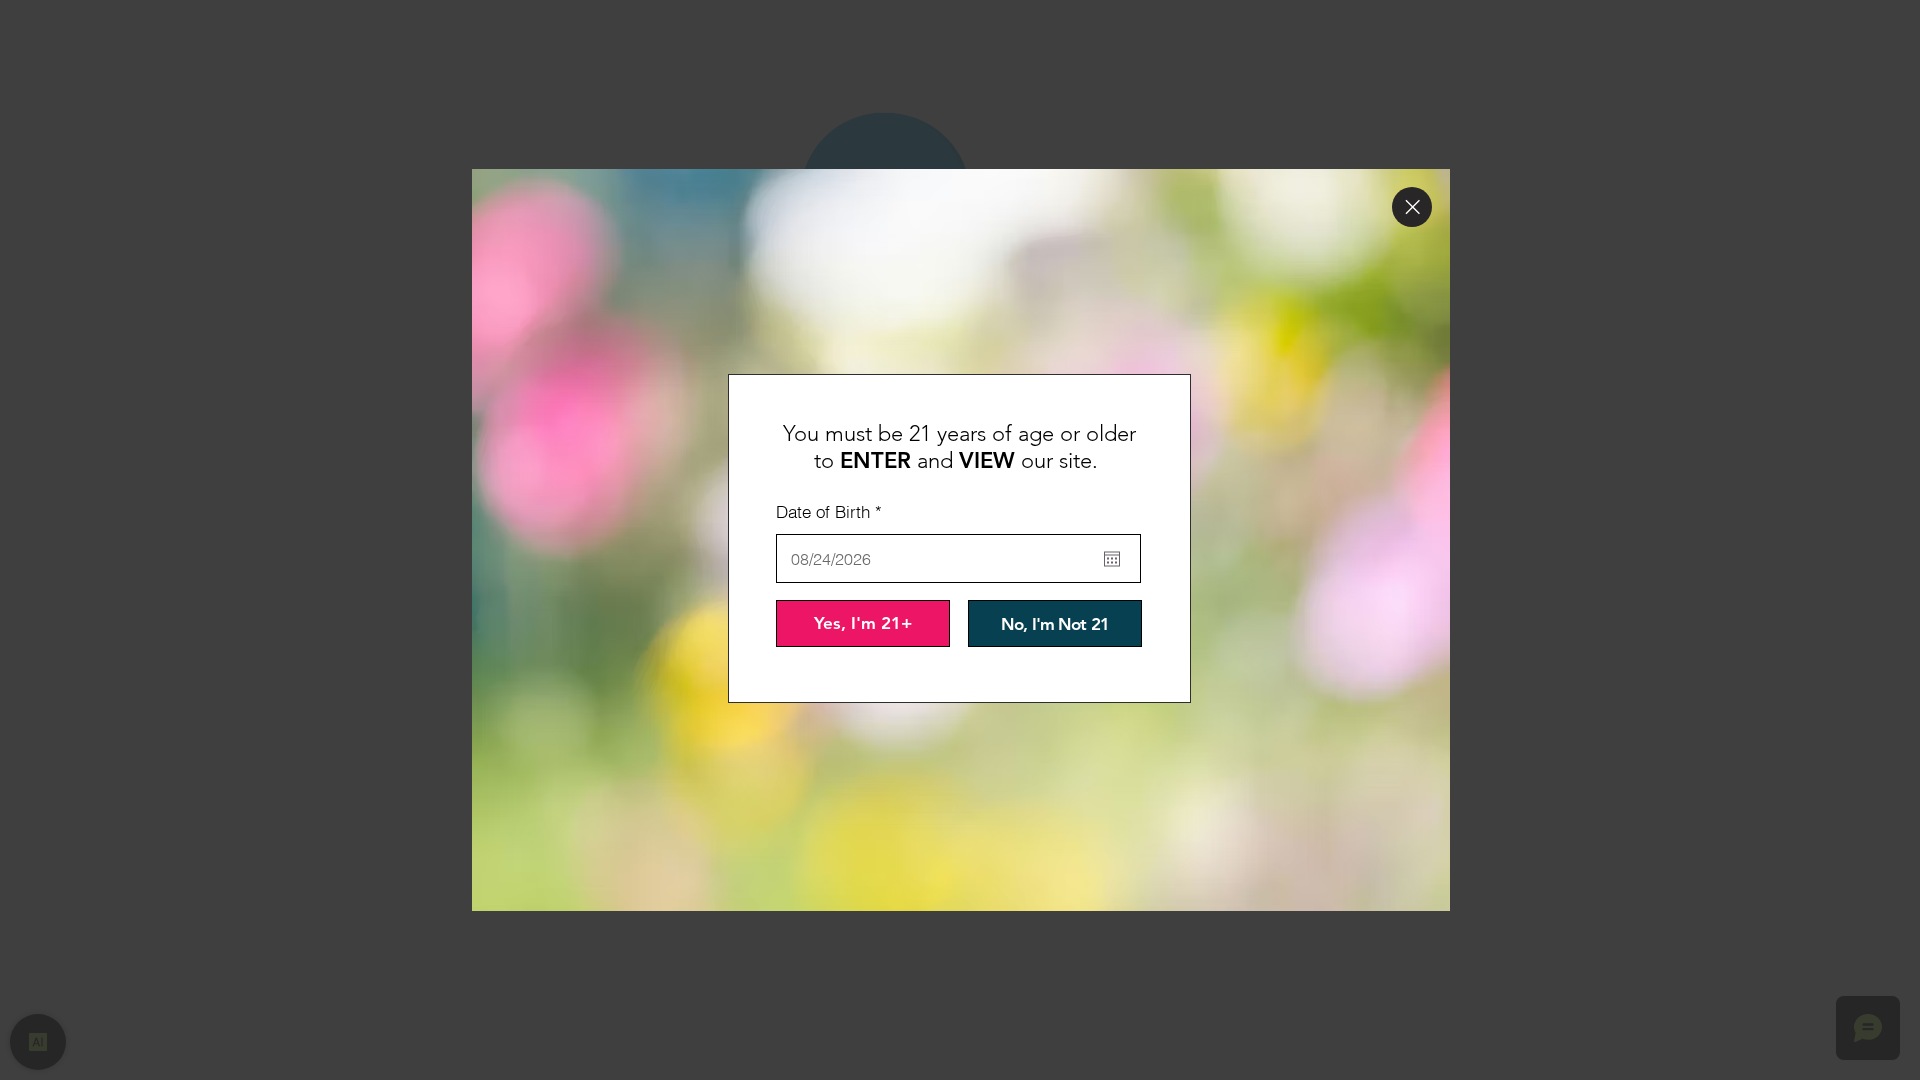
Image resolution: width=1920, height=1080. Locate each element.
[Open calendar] (1112, 559)
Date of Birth (833, 511)
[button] (1412, 207)
